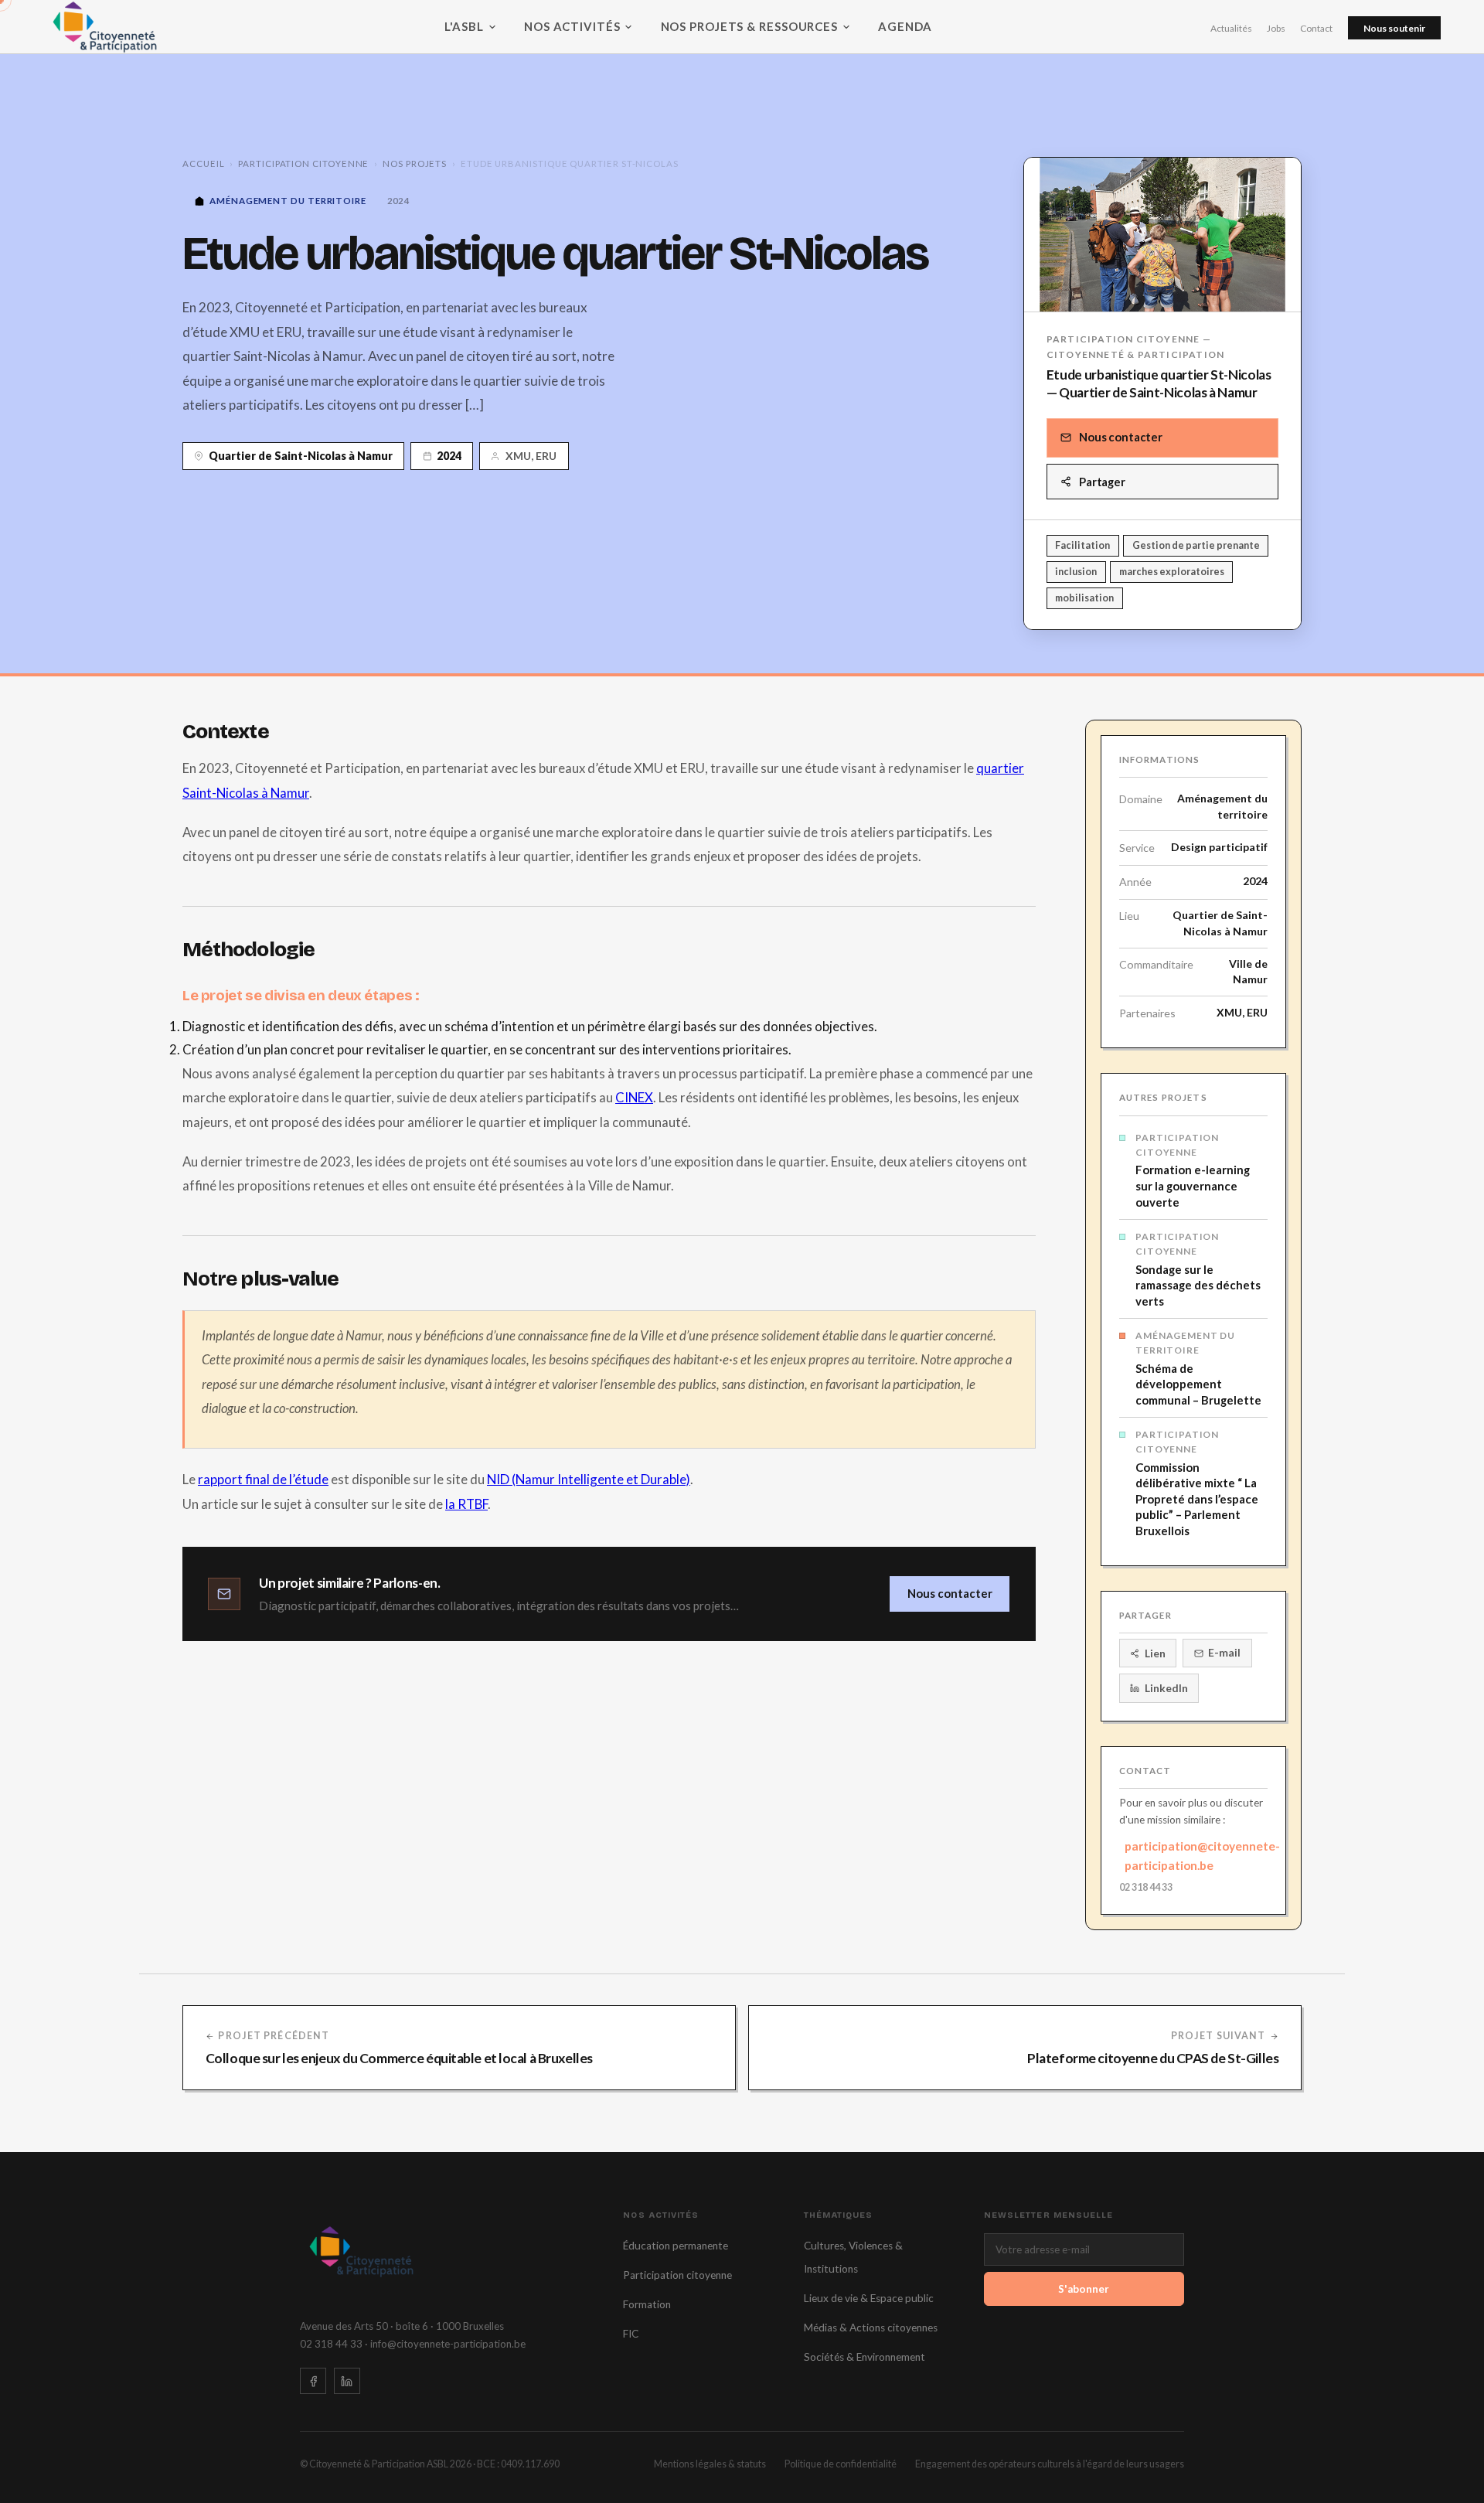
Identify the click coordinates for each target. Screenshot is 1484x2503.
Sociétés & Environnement (865, 2357)
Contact (1316, 28)
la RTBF (466, 1504)
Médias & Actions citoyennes (871, 2328)
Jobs (1276, 28)
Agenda (905, 26)
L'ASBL (464, 26)
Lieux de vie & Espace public (869, 2298)
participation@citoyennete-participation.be (1196, 1856)
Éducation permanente (676, 2246)
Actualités (1231, 28)
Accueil (203, 163)
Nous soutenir (1394, 28)
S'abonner (1084, 2289)
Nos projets (415, 163)
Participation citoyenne (303, 163)
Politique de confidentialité (841, 2464)
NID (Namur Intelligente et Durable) (589, 1479)
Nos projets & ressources (749, 26)
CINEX (634, 1097)
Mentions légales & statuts (710, 2464)
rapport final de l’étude (263, 1479)
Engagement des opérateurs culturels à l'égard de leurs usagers (1050, 2464)
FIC (631, 2334)
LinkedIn (1166, 1688)
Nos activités (572, 26)
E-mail (1224, 1652)
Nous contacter (1121, 437)
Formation (647, 2304)
